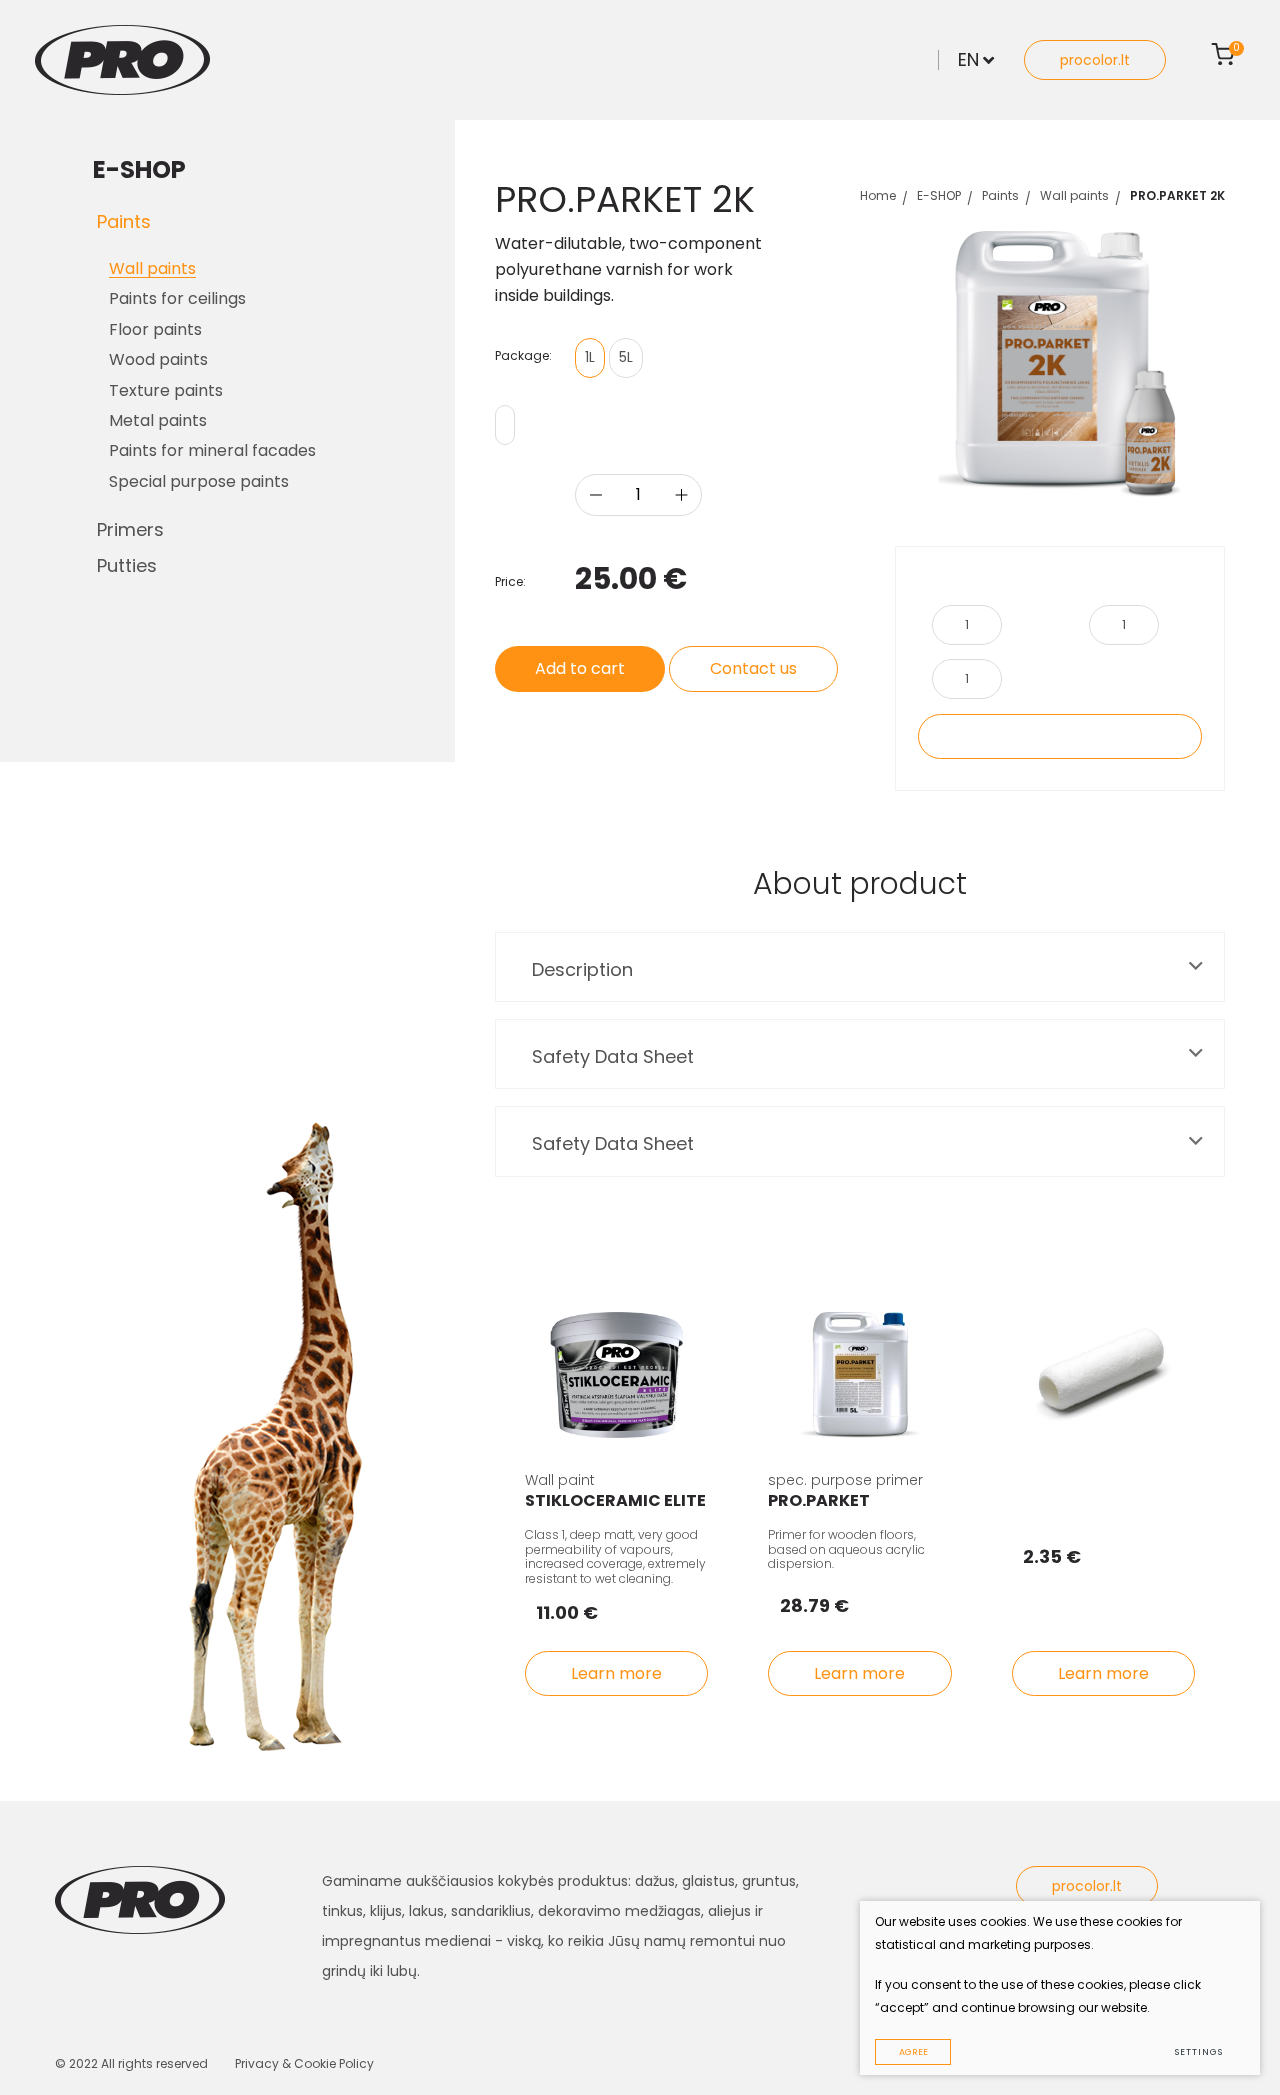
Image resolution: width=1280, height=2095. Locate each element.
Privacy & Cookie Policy (304, 2063)
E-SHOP (939, 195)
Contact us (753, 668)
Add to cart (580, 668)
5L (626, 357)
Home (878, 195)
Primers (130, 529)
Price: (510, 581)
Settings (1198, 2052)
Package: (523, 355)
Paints (124, 221)
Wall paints (1074, 195)
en (968, 59)
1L (590, 357)
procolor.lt (1095, 60)
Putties (127, 565)
